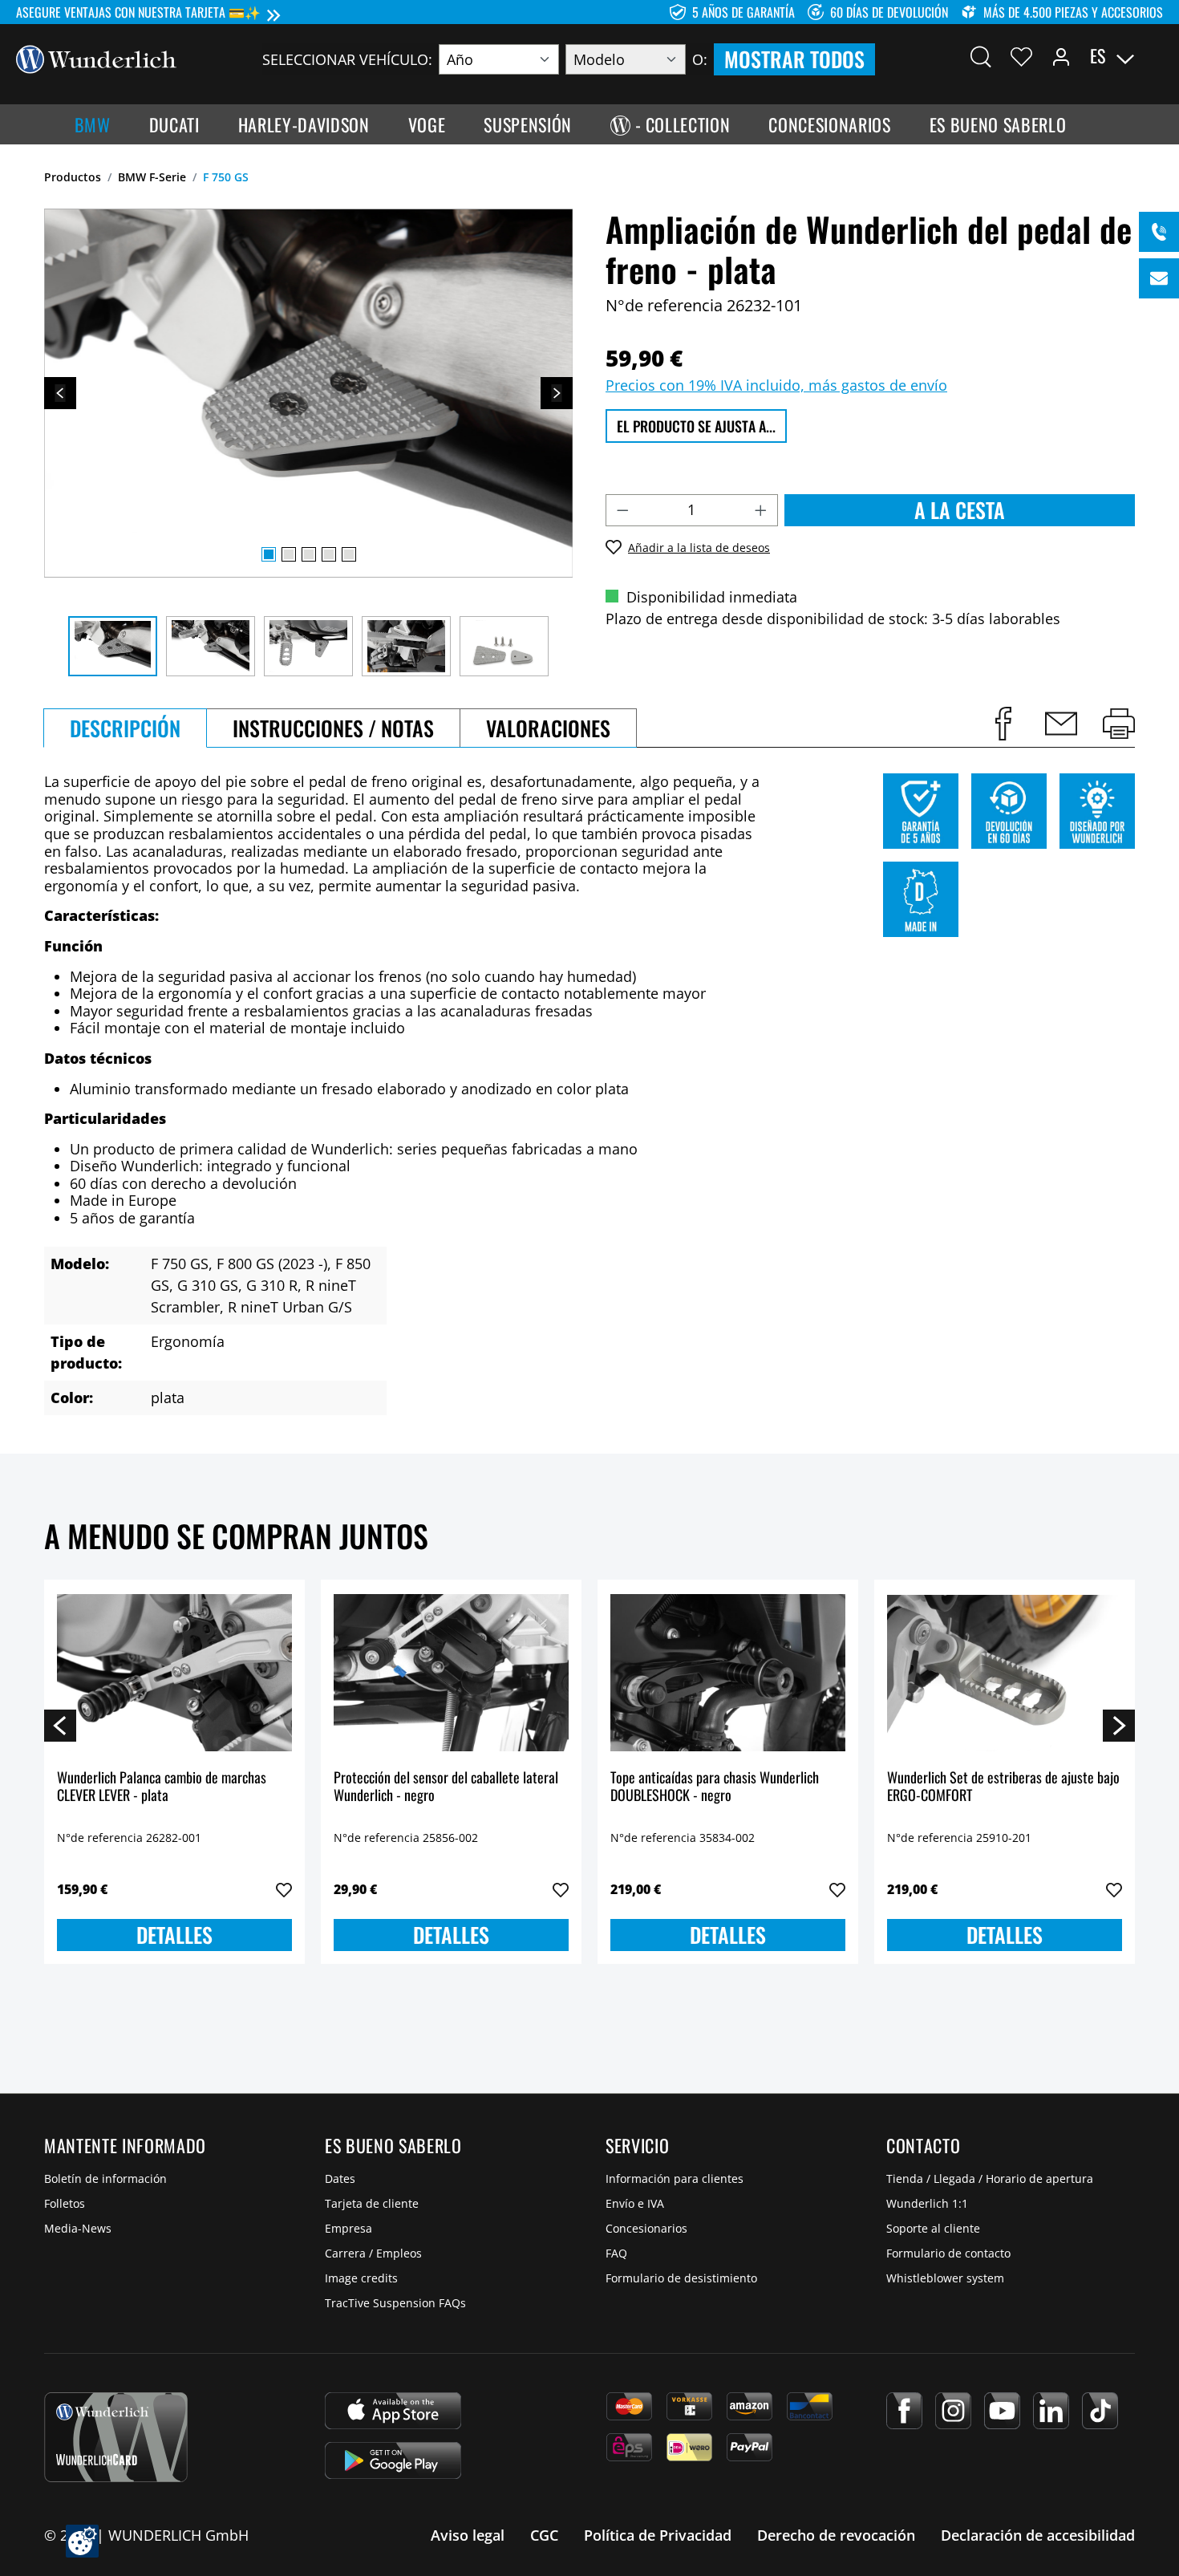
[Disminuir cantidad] (622, 510)
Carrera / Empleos (373, 2253)
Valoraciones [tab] (548, 728)
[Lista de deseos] (1021, 56)
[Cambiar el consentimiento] (82, 2541)
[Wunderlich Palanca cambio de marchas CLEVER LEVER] (174, 1673)
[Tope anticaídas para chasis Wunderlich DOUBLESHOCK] (728, 1673)
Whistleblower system (945, 2278)
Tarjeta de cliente (372, 2203)
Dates (340, 2178)
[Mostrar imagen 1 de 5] (269, 554)
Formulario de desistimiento (681, 2278)
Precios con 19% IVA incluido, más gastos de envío (776, 385)
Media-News (78, 2228)
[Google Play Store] (393, 2460)
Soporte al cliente (933, 2228)
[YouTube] (1002, 2411)
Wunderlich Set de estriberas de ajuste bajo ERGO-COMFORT (1003, 1787)
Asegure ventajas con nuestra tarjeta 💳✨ (138, 12)
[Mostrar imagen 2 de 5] (289, 554)
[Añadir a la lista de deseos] (284, 1890)
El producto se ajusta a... (696, 426)
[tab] (125, 728)
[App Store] (393, 2411)
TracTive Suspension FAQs (395, 2303)
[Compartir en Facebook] (1003, 724)
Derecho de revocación (836, 2535)
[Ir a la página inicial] (96, 58)
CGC (544, 2535)
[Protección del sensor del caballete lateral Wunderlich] (451, 1673)
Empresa (348, 2228)
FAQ (616, 2253)
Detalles (174, 1935)
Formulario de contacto (948, 2253)
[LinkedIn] (1051, 2411)
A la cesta (960, 510)
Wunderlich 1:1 (927, 2203)
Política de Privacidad (658, 2535)
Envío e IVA (635, 2203)
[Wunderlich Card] (116, 2437)
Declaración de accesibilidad (1038, 2535)
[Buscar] (981, 56)
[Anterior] (60, 393)
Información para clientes (675, 2178)
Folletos (65, 2203)
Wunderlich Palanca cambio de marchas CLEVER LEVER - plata (162, 1787)
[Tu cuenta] (1061, 56)
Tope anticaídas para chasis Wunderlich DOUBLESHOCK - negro (715, 1787)
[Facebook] (904, 2411)
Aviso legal (468, 2535)
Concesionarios (646, 2228)
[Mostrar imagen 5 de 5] (349, 554)
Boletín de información (105, 2178)
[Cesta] (1153, 56)
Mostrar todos (794, 59)
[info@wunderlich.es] (1159, 278)
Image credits (361, 2278)
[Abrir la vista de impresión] (1119, 724)
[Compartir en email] (1061, 724)
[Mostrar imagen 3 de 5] (309, 554)
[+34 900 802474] (1159, 232)
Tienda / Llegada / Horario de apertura (990, 2178)
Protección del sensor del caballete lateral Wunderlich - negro (446, 1787)
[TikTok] (1100, 2411)
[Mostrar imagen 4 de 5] (329, 554)
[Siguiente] (557, 393)
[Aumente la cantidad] (761, 510)
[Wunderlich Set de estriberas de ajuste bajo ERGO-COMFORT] (1005, 1673)
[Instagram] (953, 2411)
